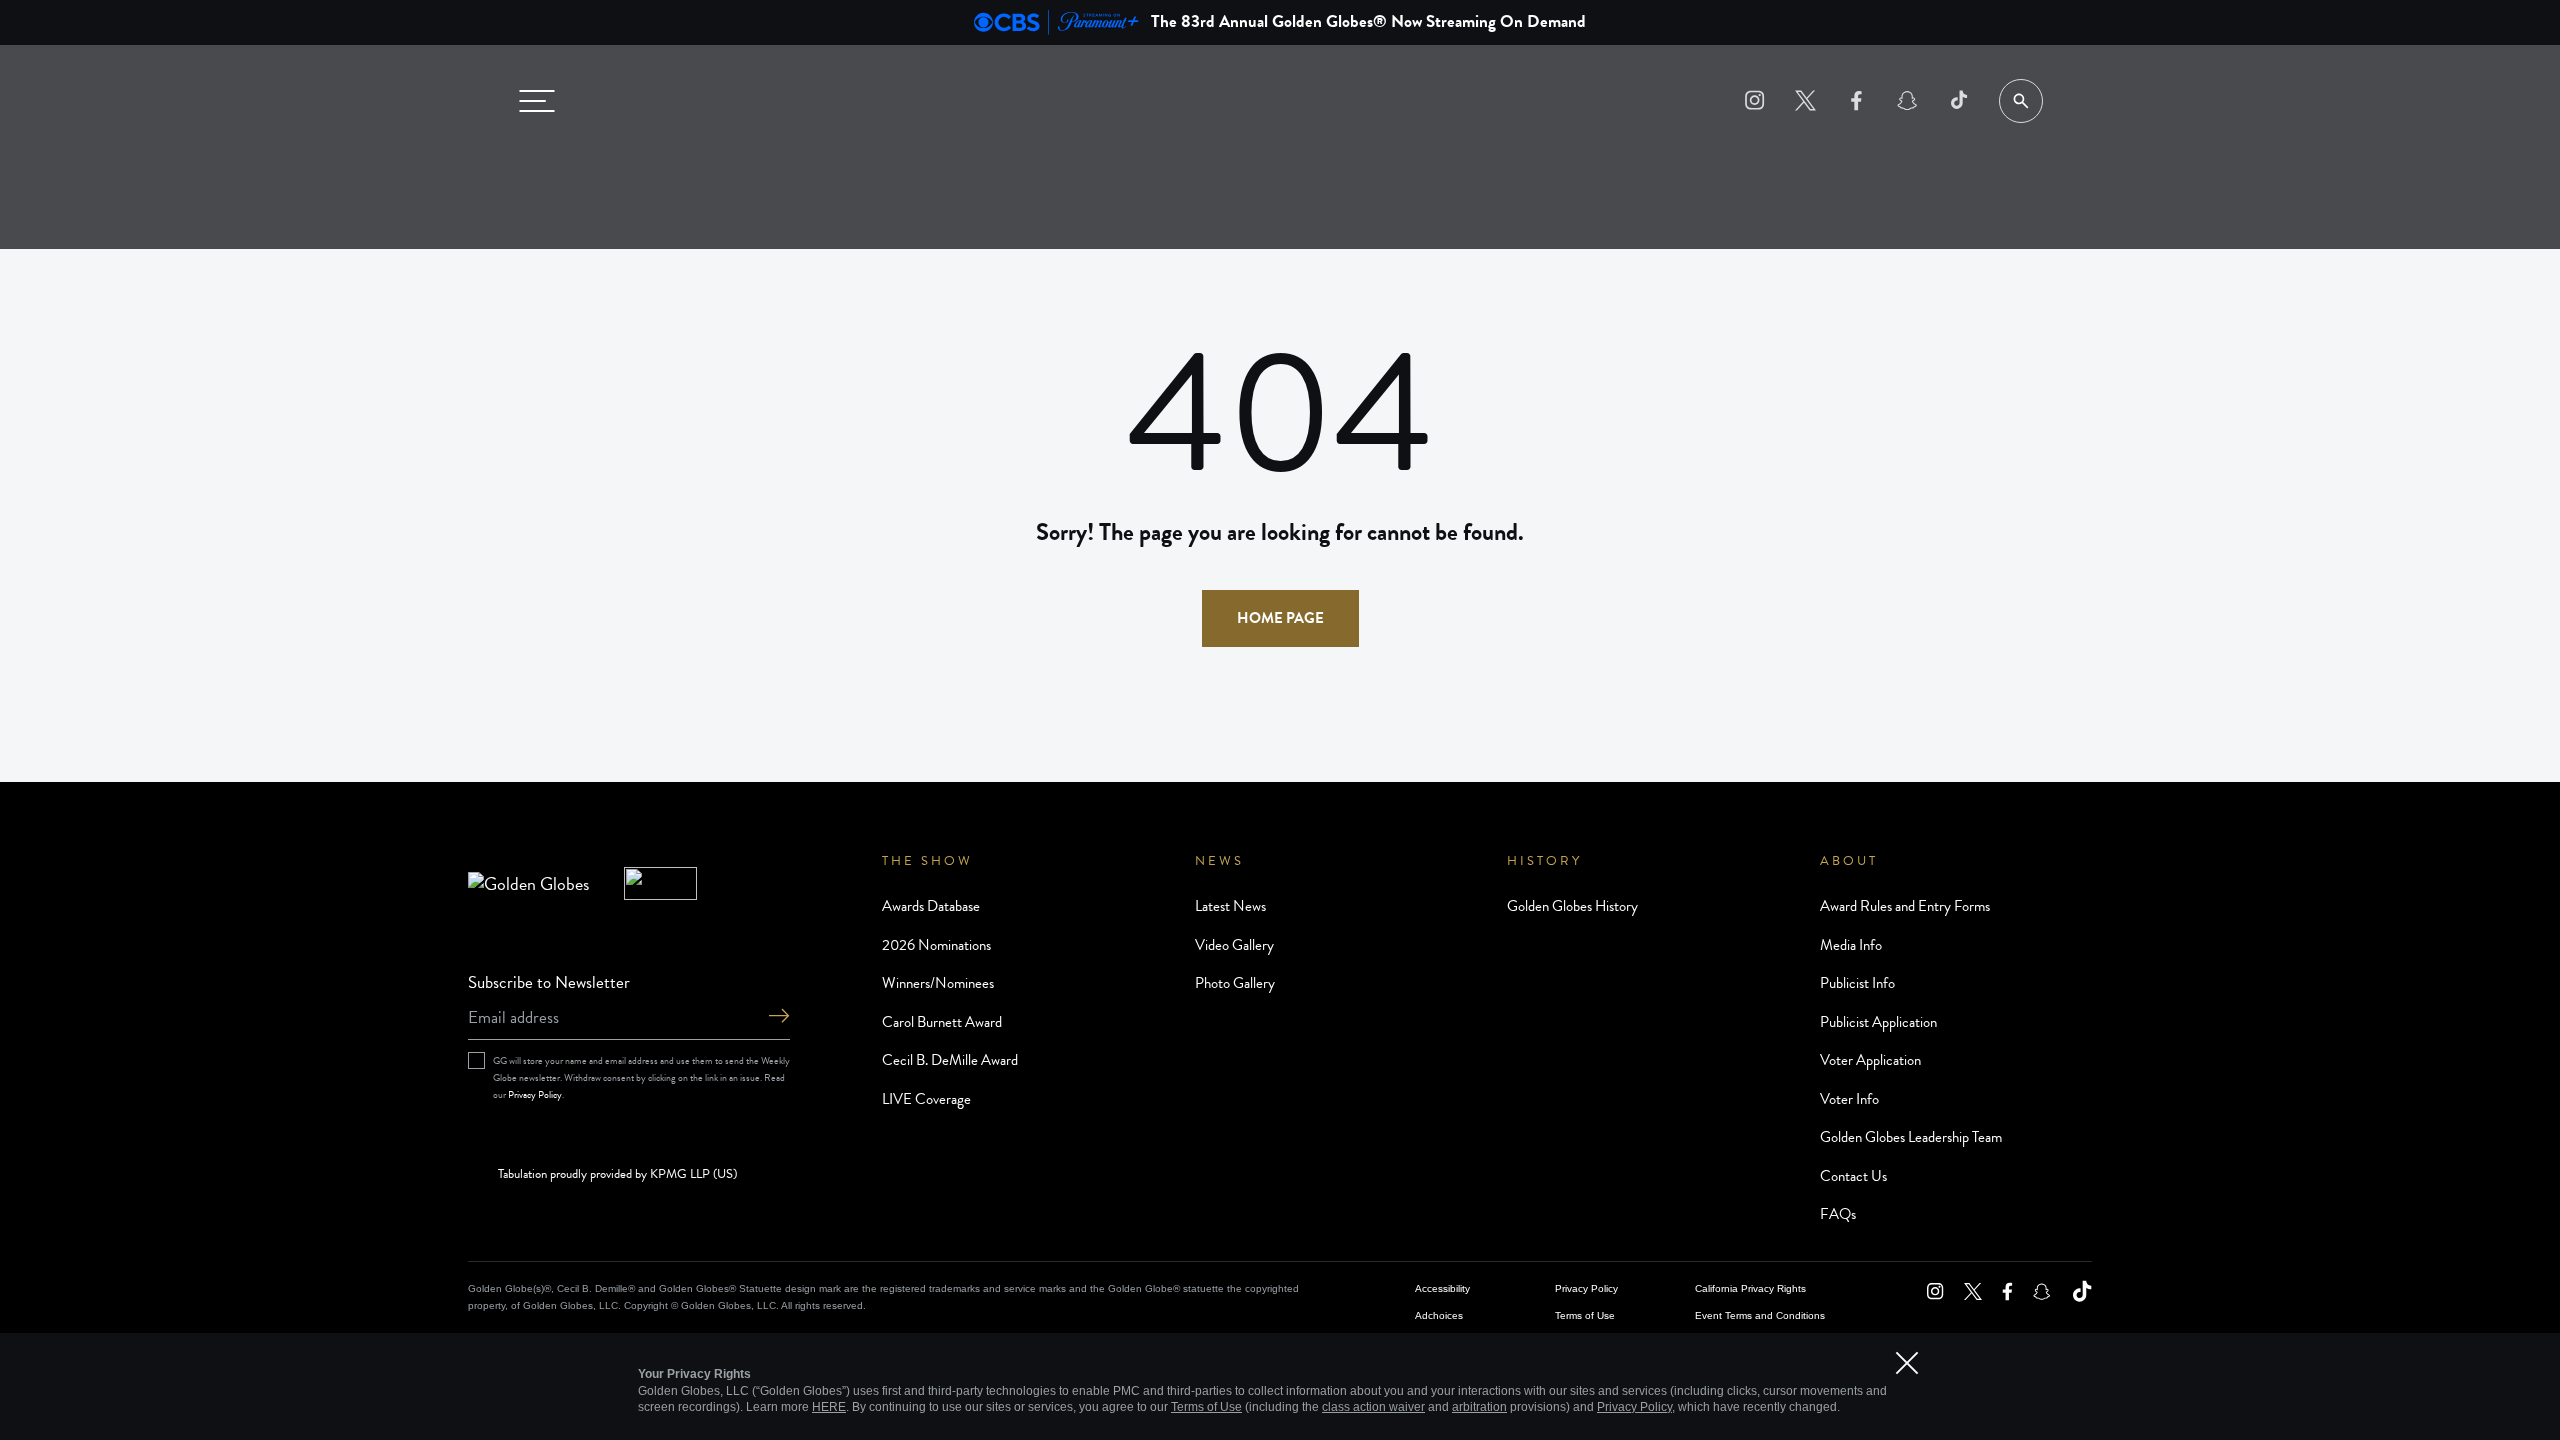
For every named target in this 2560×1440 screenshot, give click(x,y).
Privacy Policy (535, 1094)
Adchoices (1439, 1315)
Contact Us (1853, 1176)
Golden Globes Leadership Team (1911, 1137)
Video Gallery (1234, 945)
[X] (1805, 100)
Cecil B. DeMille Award (950, 1060)
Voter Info (1849, 1099)
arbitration (1479, 1407)
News (1219, 861)
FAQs (1838, 1214)
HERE (829, 1407)
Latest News (1230, 906)
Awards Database (931, 906)
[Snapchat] (1907, 100)
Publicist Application (1878, 1022)
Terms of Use (1585, 1315)
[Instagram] (1754, 100)
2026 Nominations (936, 945)
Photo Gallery (1235, 983)
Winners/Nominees (938, 983)
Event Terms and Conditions (1760, 1315)
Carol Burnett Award (942, 1022)
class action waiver (1373, 1407)
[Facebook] (1856, 100)
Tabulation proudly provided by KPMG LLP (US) (617, 1175)
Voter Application (1870, 1060)
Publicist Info (1857, 983)
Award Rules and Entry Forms (1905, 906)
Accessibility (1442, 1288)
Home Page (1280, 618)
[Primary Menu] (537, 101)
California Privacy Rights (1750, 1288)
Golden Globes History (1572, 906)
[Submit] (779, 1017)
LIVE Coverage (926, 1099)
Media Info (1851, 945)
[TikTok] (1958, 100)
